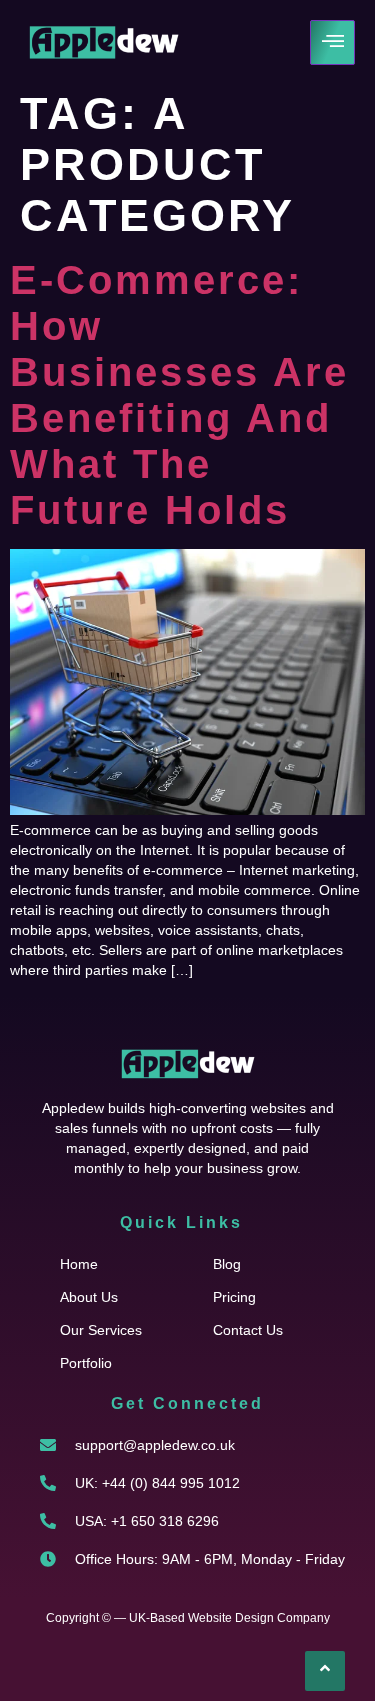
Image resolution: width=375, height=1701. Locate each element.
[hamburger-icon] (332, 42)
